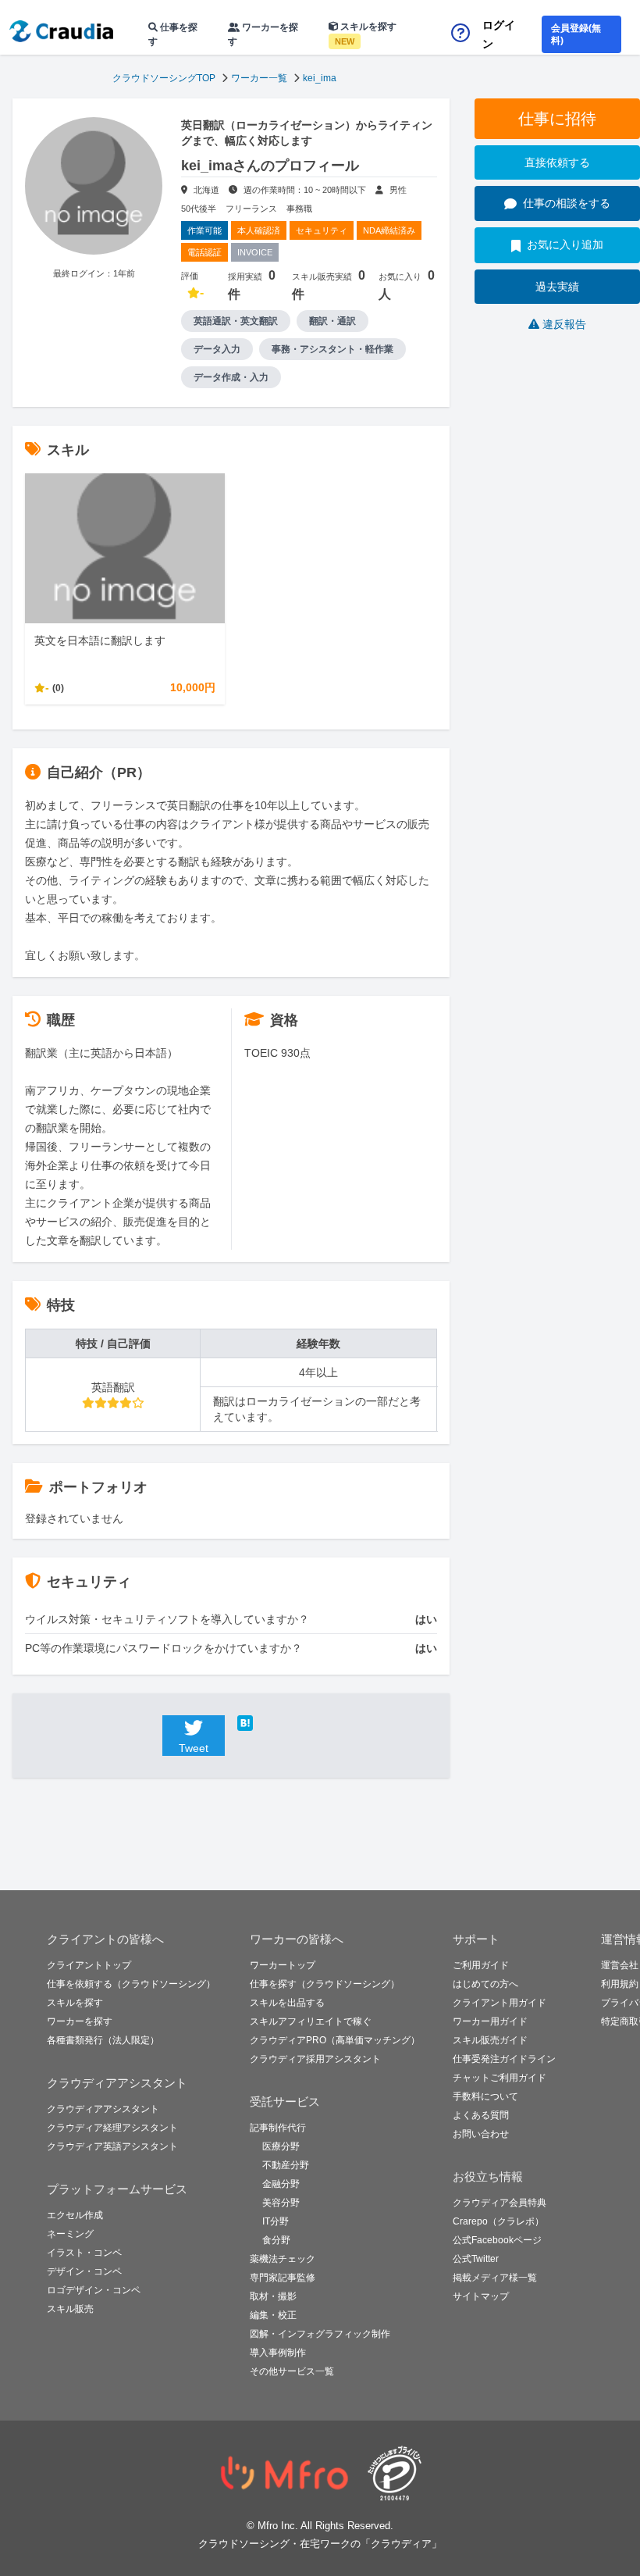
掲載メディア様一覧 (495, 2278)
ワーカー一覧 (259, 78)
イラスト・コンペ (84, 2253)
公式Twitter (476, 2259)
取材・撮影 (273, 2296)
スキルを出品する (287, 2003)
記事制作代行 (278, 2128)
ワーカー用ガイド (490, 2021)
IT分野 (276, 2221)
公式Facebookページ (497, 2240)
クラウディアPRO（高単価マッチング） (335, 2040)
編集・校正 (273, 2315)
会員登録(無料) (576, 34)
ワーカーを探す (263, 34)
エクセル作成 (75, 2215)
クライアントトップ (89, 1965)
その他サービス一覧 (292, 2371)
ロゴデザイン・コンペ (94, 2290)
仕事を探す (173, 34)
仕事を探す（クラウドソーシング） (325, 1984)
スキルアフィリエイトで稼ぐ (311, 2021)
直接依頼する (557, 162)
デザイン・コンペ (84, 2271)
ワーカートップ (283, 1965)
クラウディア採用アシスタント (315, 2059)
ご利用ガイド (481, 1965)
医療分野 (281, 2146)
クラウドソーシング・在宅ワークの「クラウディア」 (320, 2544)
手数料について (485, 2096)
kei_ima (320, 78)
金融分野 (281, 2184)
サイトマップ (481, 2296)
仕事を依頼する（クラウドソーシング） (131, 1984)
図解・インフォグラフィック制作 (320, 2334)
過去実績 (557, 287)
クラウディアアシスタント (103, 2109)
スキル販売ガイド (490, 2040)
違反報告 (564, 324)
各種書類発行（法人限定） (103, 2040)
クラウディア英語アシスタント (112, 2146)
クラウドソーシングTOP (164, 78)
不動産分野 (286, 2165)
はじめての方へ (485, 1984)
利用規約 (620, 1984)
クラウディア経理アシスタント (112, 2128)
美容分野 (281, 2203)
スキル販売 (70, 2309)
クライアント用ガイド (500, 2003)
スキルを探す (366, 34)
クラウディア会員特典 (500, 2203)
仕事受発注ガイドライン (504, 2059)
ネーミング (70, 2234)
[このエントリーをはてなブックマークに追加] (268, 1723)
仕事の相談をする (567, 203)
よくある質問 (481, 2115)
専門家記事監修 (283, 2278)
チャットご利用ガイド (500, 2078)
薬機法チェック (283, 2259)
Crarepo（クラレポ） (498, 2221)
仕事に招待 (557, 119)
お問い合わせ (481, 2134)
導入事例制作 (278, 2353)
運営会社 (620, 1965)
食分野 (276, 2240)
